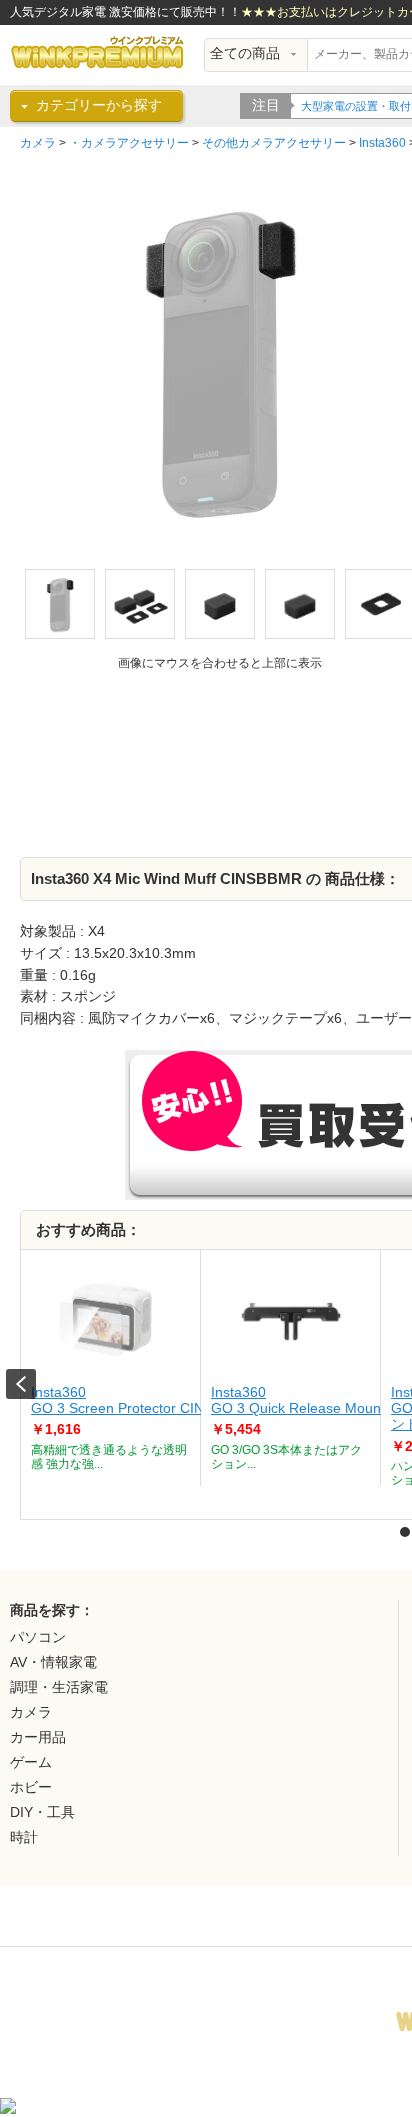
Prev (21, 1384)
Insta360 (382, 143)
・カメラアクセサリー (129, 143)
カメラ (38, 143)
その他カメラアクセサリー (274, 143)
